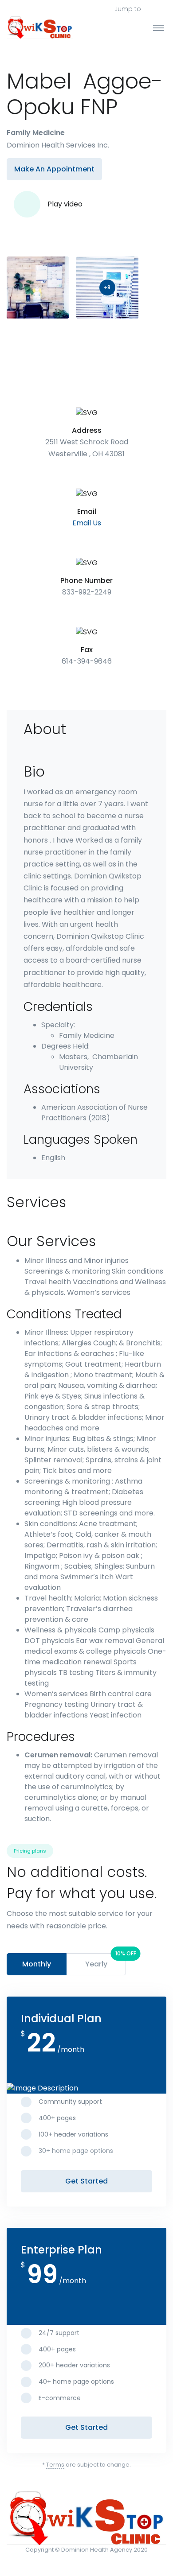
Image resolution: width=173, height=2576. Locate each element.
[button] (161, 9)
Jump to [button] (128, 9)
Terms (55, 2465)
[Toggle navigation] (159, 27)
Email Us (87, 523)
